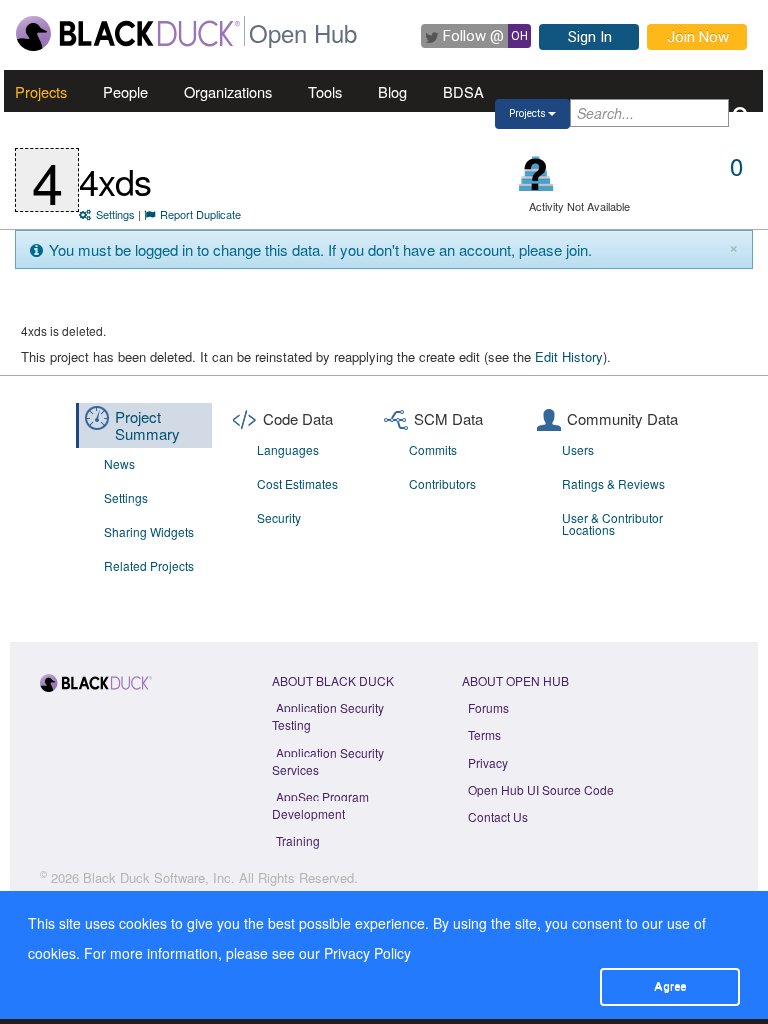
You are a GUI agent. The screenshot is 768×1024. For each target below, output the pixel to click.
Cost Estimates (297, 483)
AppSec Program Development (320, 805)
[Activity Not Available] (536, 173)
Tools (325, 91)
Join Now (698, 37)
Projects (41, 91)
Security (279, 517)
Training (298, 840)
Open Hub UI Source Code (541, 789)
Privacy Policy (367, 953)
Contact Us (498, 816)
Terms (484, 734)
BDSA (463, 91)
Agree (670, 986)
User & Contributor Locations (612, 523)
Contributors (442, 483)
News (119, 463)
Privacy (488, 762)
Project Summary (147, 425)
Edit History (569, 356)
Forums (488, 707)
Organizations (228, 91)
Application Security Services (328, 761)
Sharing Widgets (149, 531)
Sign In (590, 37)
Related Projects (149, 565)
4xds (115, 180)
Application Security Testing (328, 716)
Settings (115, 214)
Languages (288, 449)
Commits (433, 449)
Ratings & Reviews (613, 483)
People (125, 91)
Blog (392, 91)
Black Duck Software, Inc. (159, 877)
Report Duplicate (200, 214)
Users (578, 449)
